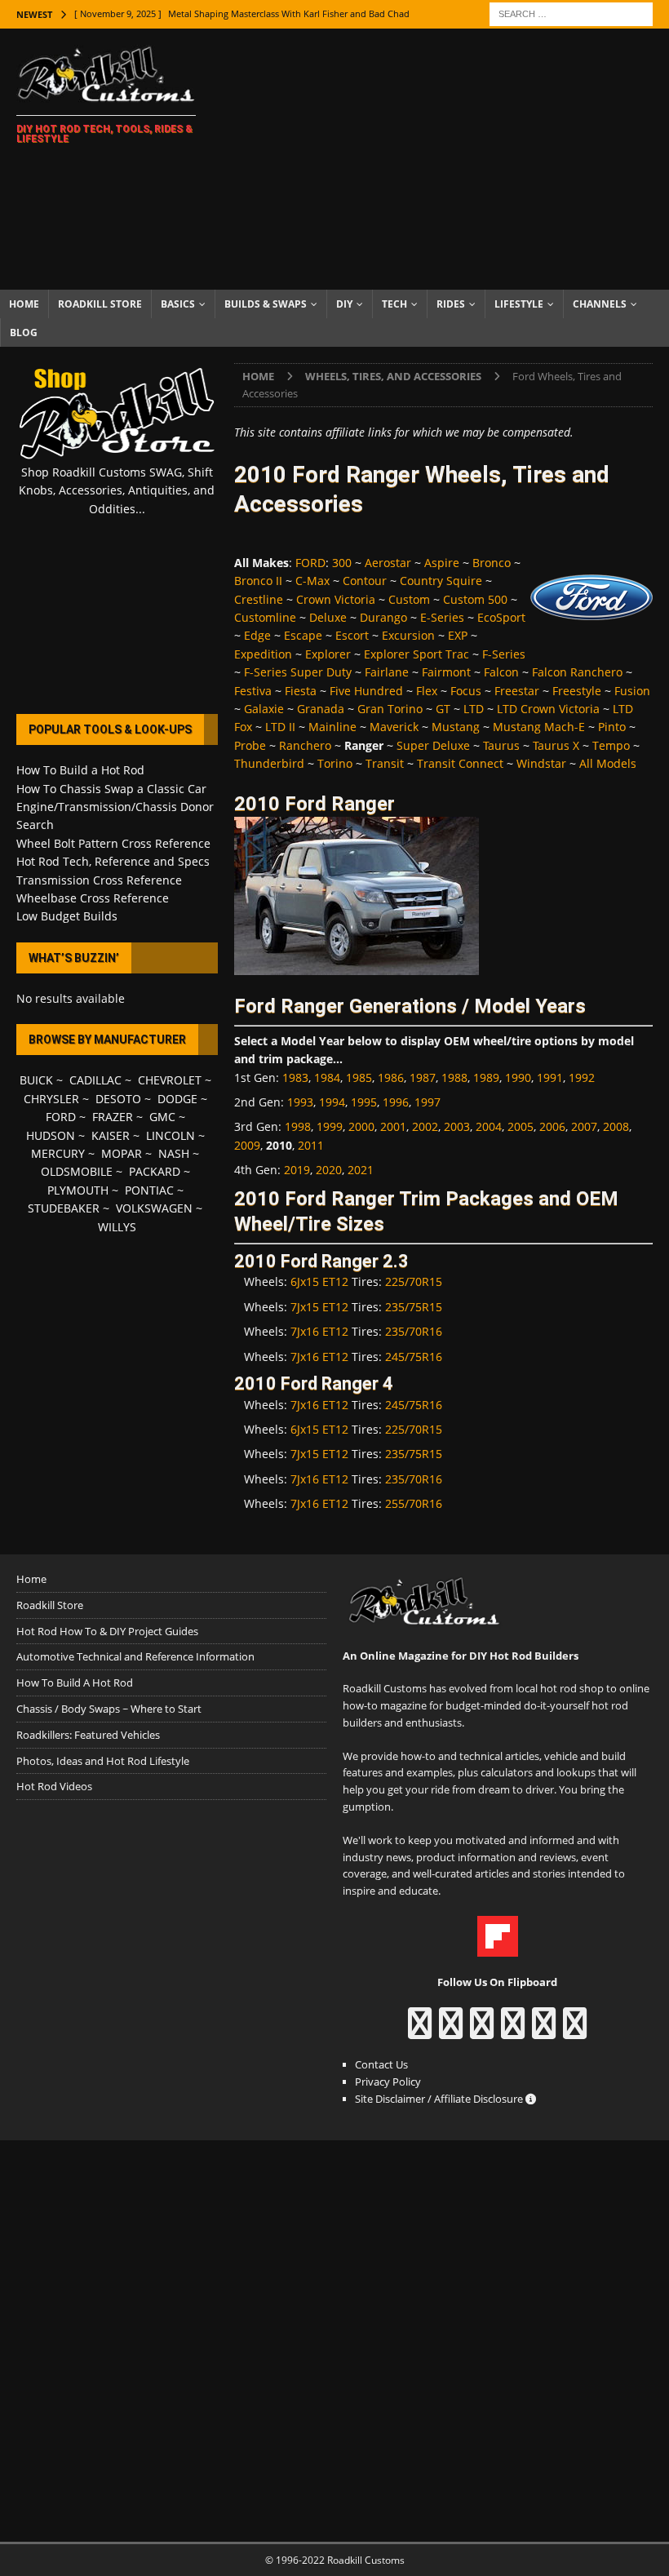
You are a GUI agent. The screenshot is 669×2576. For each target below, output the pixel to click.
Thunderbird (269, 763)
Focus (466, 691)
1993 (300, 1102)
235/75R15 (414, 1307)
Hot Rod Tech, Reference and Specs (113, 861)
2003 (457, 1126)
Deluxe (328, 617)
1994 (332, 1102)
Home (24, 304)
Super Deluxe (433, 745)
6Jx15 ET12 (319, 1281)
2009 (247, 1145)
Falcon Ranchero (577, 672)
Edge (257, 635)
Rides (451, 304)
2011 (311, 1145)
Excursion (408, 635)
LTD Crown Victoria (548, 709)
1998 (298, 1126)
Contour (365, 581)
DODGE (177, 1099)
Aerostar (388, 563)
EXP (458, 635)
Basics (178, 304)
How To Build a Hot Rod (80, 770)
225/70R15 (414, 1281)
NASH (174, 1153)
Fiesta (301, 691)
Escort (352, 635)
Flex (427, 691)
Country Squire (441, 581)
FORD (310, 563)
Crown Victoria (336, 599)
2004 (489, 1126)
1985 (359, 1077)
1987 (423, 1077)
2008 (616, 1126)
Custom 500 (475, 599)
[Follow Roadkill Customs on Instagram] (451, 2031)
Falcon (501, 672)
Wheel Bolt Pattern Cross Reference (113, 843)
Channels (600, 304)
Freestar (517, 691)
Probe (250, 745)
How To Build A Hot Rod (75, 1683)
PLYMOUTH (78, 1190)
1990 (518, 1077)
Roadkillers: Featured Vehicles (88, 1735)
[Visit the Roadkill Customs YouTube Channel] (575, 2031)
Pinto (612, 727)
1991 (550, 1077)
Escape (303, 635)
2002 (425, 1126)
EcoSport (501, 617)
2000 (361, 1126)
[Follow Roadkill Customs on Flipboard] (498, 1948)
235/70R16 (414, 1331)
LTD (474, 709)
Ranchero (305, 745)
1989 (486, 1077)
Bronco (492, 563)
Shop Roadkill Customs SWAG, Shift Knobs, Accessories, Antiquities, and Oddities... (117, 490)
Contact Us (381, 2064)
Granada (321, 709)
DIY (344, 304)
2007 (584, 1126)
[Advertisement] (449, 159)
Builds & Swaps (266, 304)
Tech (394, 304)
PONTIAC (149, 1190)
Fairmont (446, 672)
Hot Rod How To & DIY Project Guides (107, 1631)
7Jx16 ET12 (319, 1331)
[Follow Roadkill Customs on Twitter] (544, 2031)
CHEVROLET (170, 1080)
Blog (24, 333)
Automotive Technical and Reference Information (135, 1656)
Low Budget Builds (67, 916)
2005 (521, 1126)
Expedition (263, 654)
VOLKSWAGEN (154, 1208)
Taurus (501, 745)
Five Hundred (366, 691)
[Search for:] (571, 13)
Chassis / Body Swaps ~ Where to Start (109, 1709)
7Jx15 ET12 (319, 1307)
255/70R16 (414, 1503)
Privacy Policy (388, 2082)
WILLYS (117, 1227)
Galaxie (264, 709)
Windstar (541, 763)
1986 (391, 1077)
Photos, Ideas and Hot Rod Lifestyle (103, 1761)
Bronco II (258, 581)
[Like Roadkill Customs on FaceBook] (420, 2031)
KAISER (111, 1135)
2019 (297, 1170)
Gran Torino (390, 709)
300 (342, 563)
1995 (364, 1102)
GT (443, 709)
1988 (454, 1077)
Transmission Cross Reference (99, 880)
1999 (330, 1126)
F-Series (504, 654)
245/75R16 (414, 1357)
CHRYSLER (51, 1099)
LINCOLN (171, 1135)
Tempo (611, 745)
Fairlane (387, 672)
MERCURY (58, 1153)
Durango (383, 617)
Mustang (456, 727)
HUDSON (51, 1135)
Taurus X (556, 745)
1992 (582, 1077)
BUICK (36, 1080)
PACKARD (155, 1171)
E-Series (442, 617)
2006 (552, 1126)
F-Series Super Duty (298, 672)
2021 (361, 1170)
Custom (409, 599)
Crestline (259, 599)
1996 (396, 1102)
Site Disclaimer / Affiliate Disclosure (440, 2099)
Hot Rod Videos (54, 1786)
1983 (295, 1077)
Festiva (253, 691)
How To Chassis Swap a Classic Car (111, 789)
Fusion (632, 691)
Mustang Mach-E (539, 727)
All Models (608, 763)
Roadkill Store (100, 304)
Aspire (442, 563)
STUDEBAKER (64, 1208)
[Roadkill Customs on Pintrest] (482, 2031)
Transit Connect (460, 763)
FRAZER (113, 1117)
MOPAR (122, 1153)
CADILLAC (95, 1080)
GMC (162, 1117)
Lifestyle (519, 304)
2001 (393, 1126)
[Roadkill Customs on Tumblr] (513, 2031)
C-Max (312, 581)
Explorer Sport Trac (416, 654)
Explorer (328, 654)
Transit (385, 763)
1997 (428, 1102)
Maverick (394, 727)
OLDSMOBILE (77, 1171)
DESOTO (118, 1099)
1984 (327, 1077)
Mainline (332, 727)
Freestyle (577, 691)
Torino (335, 763)
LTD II (280, 727)
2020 (329, 1170)
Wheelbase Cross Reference (93, 898)
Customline (265, 617)
